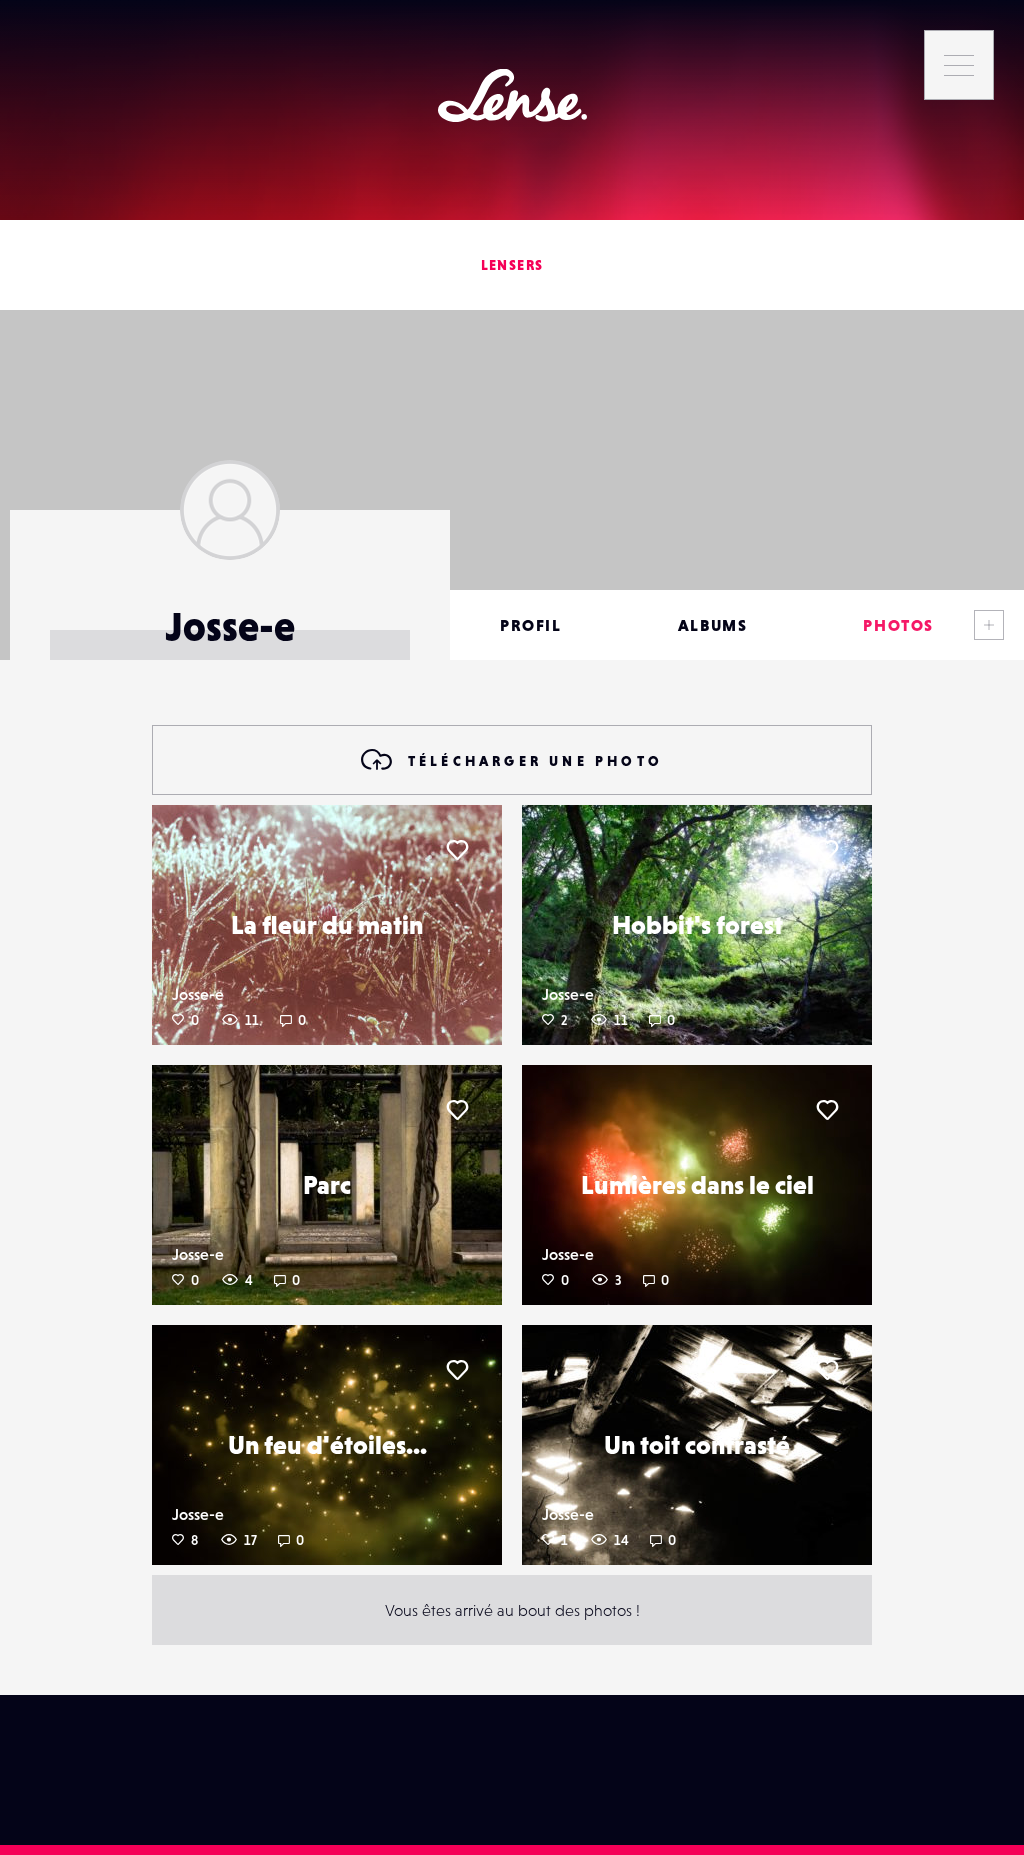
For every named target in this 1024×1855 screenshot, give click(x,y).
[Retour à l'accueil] (512, 95)
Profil (531, 625)
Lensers (512, 265)
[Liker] (457, 850)
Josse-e (198, 994)
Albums (713, 625)
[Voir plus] (989, 625)
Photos (898, 625)
